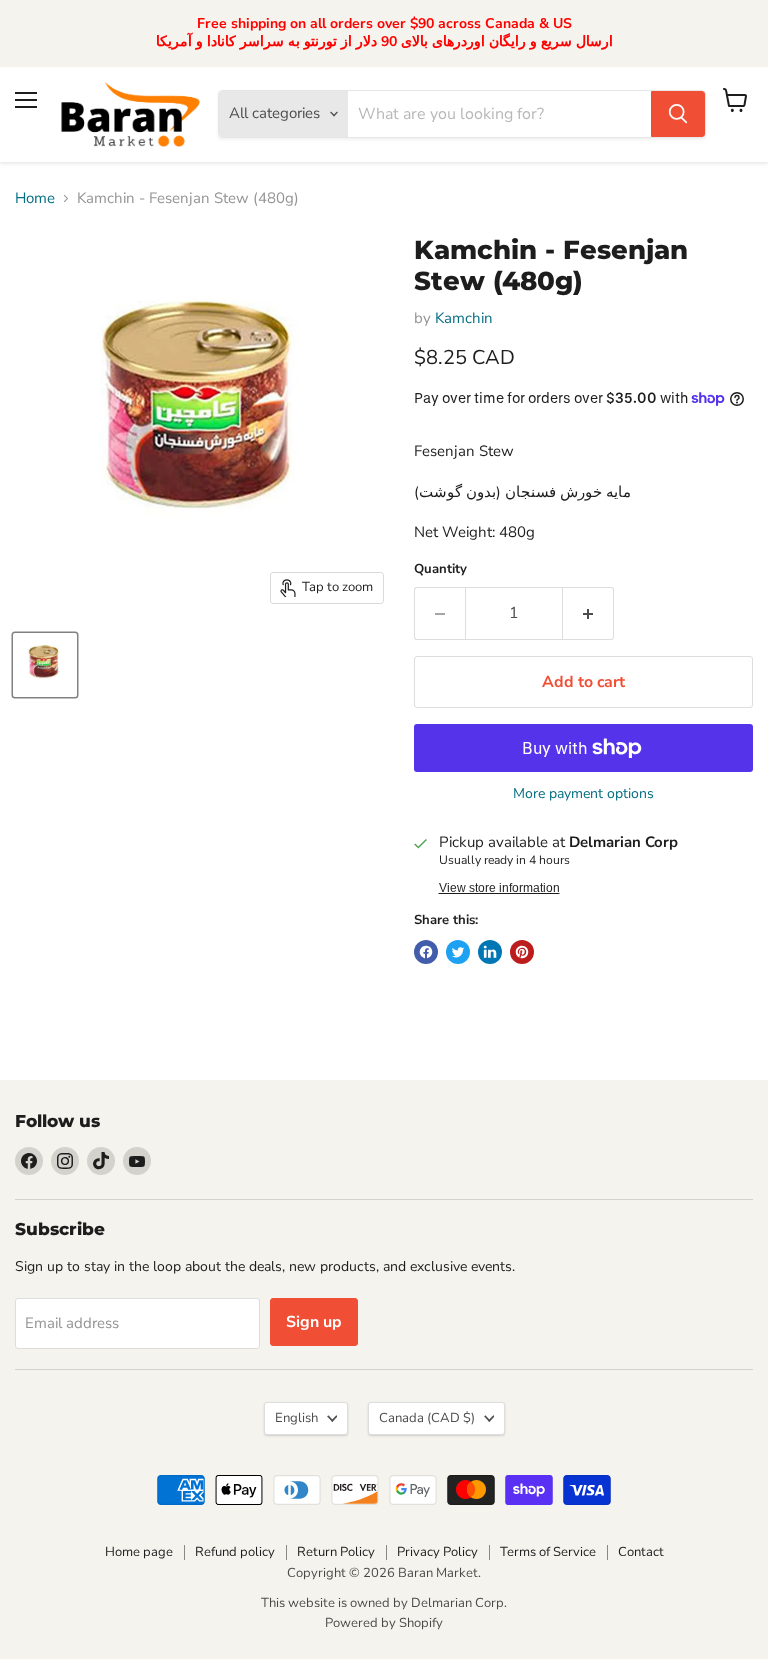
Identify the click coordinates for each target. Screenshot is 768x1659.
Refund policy (235, 1552)
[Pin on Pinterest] (522, 952)
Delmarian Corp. (459, 1603)
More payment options (583, 794)
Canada (427, 1418)
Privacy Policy (437, 1552)
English (296, 1418)
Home (35, 198)
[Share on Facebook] (426, 952)
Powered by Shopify (384, 1623)
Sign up (314, 1322)
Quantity (440, 569)
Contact (641, 1552)
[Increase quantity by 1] (588, 613)
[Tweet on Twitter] (458, 952)
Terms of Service (548, 1552)
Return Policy (336, 1552)
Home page (139, 1552)
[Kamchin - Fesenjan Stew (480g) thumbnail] (45, 665)
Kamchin (464, 318)
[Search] (678, 114)
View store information (499, 888)
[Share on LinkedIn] (490, 952)
